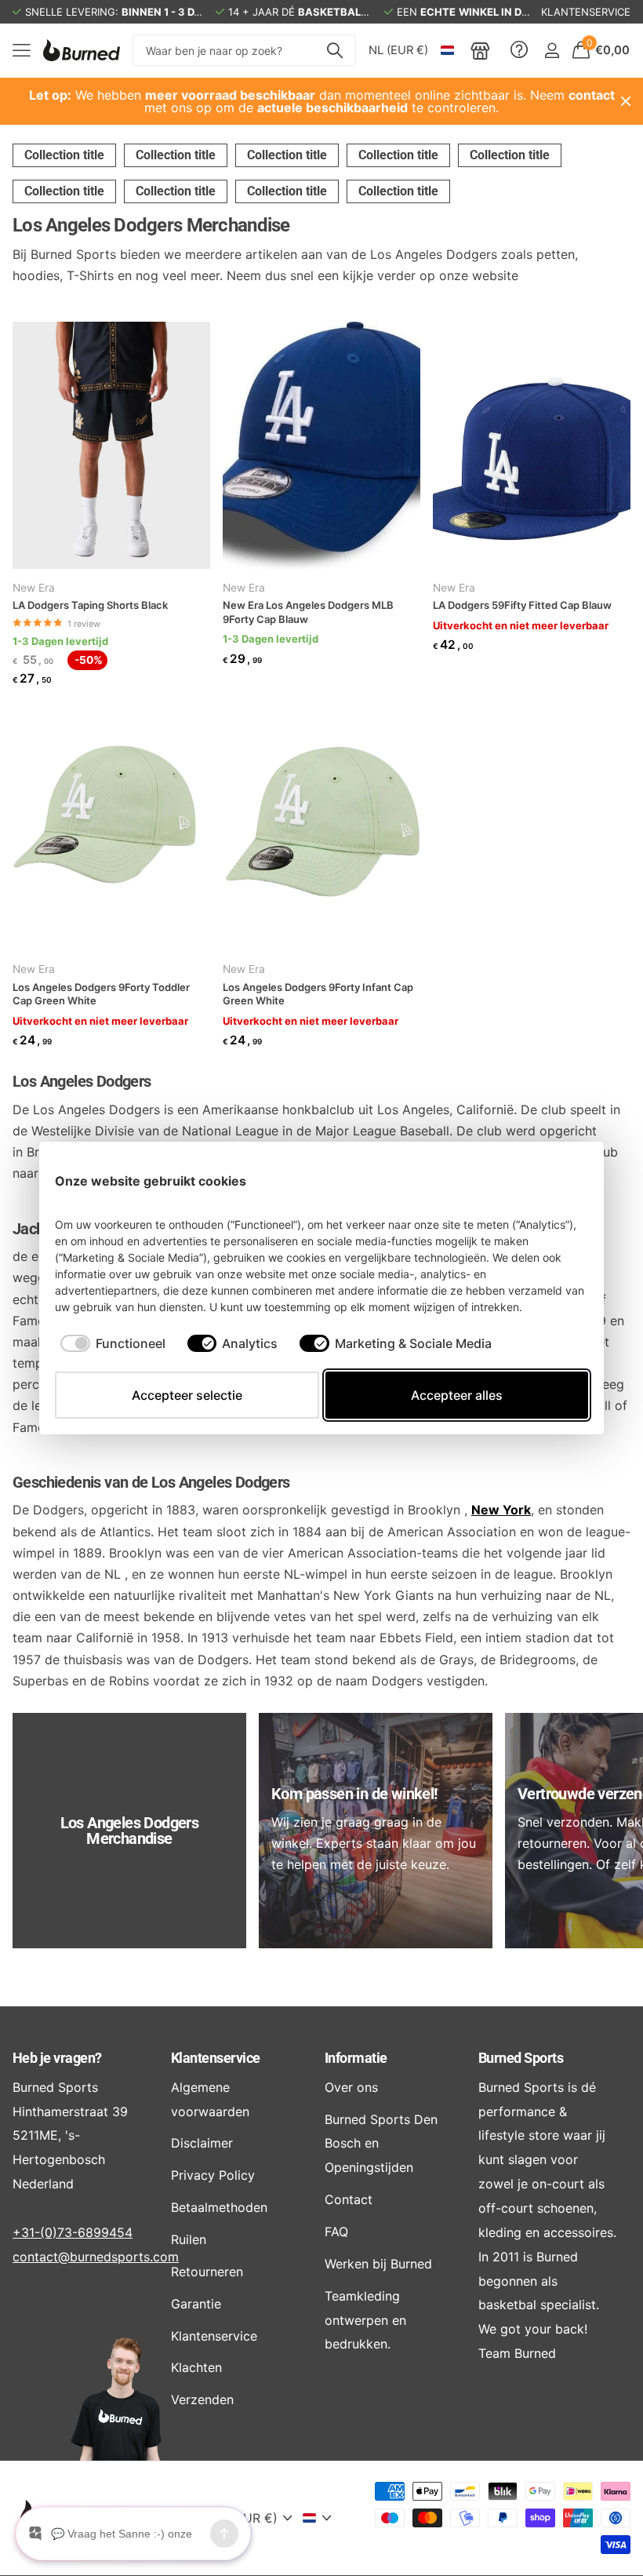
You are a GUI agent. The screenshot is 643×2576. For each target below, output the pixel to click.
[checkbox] (113, 1343)
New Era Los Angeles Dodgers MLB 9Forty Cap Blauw (308, 612)
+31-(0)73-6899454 (73, 2232)
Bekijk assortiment (22, 51)
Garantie (196, 2304)
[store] (480, 50)
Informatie (356, 2058)
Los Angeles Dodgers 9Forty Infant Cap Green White (318, 994)
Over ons (351, 2087)
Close (626, 101)
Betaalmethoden (219, 2207)
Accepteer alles (457, 1395)
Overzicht (552, 1181)
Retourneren (207, 2272)
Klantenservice (215, 2058)
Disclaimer (202, 2143)
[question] (519, 50)
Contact (349, 2199)
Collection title (64, 155)
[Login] (552, 51)
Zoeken (334, 50)
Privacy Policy (213, 2175)
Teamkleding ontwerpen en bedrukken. (365, 2320)
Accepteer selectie (187, 1395)
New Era (34, 588)
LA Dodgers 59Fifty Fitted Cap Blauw (522, 605)
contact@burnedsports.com (96, 2257)
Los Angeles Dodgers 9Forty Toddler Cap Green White (101, 994)
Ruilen (189, 2239)
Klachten (196, 2367)
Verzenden (202, 2399)
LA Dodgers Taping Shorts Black (90, 605)
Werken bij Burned (378, 2264)
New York (501, 1510)
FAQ (336, 2232)
